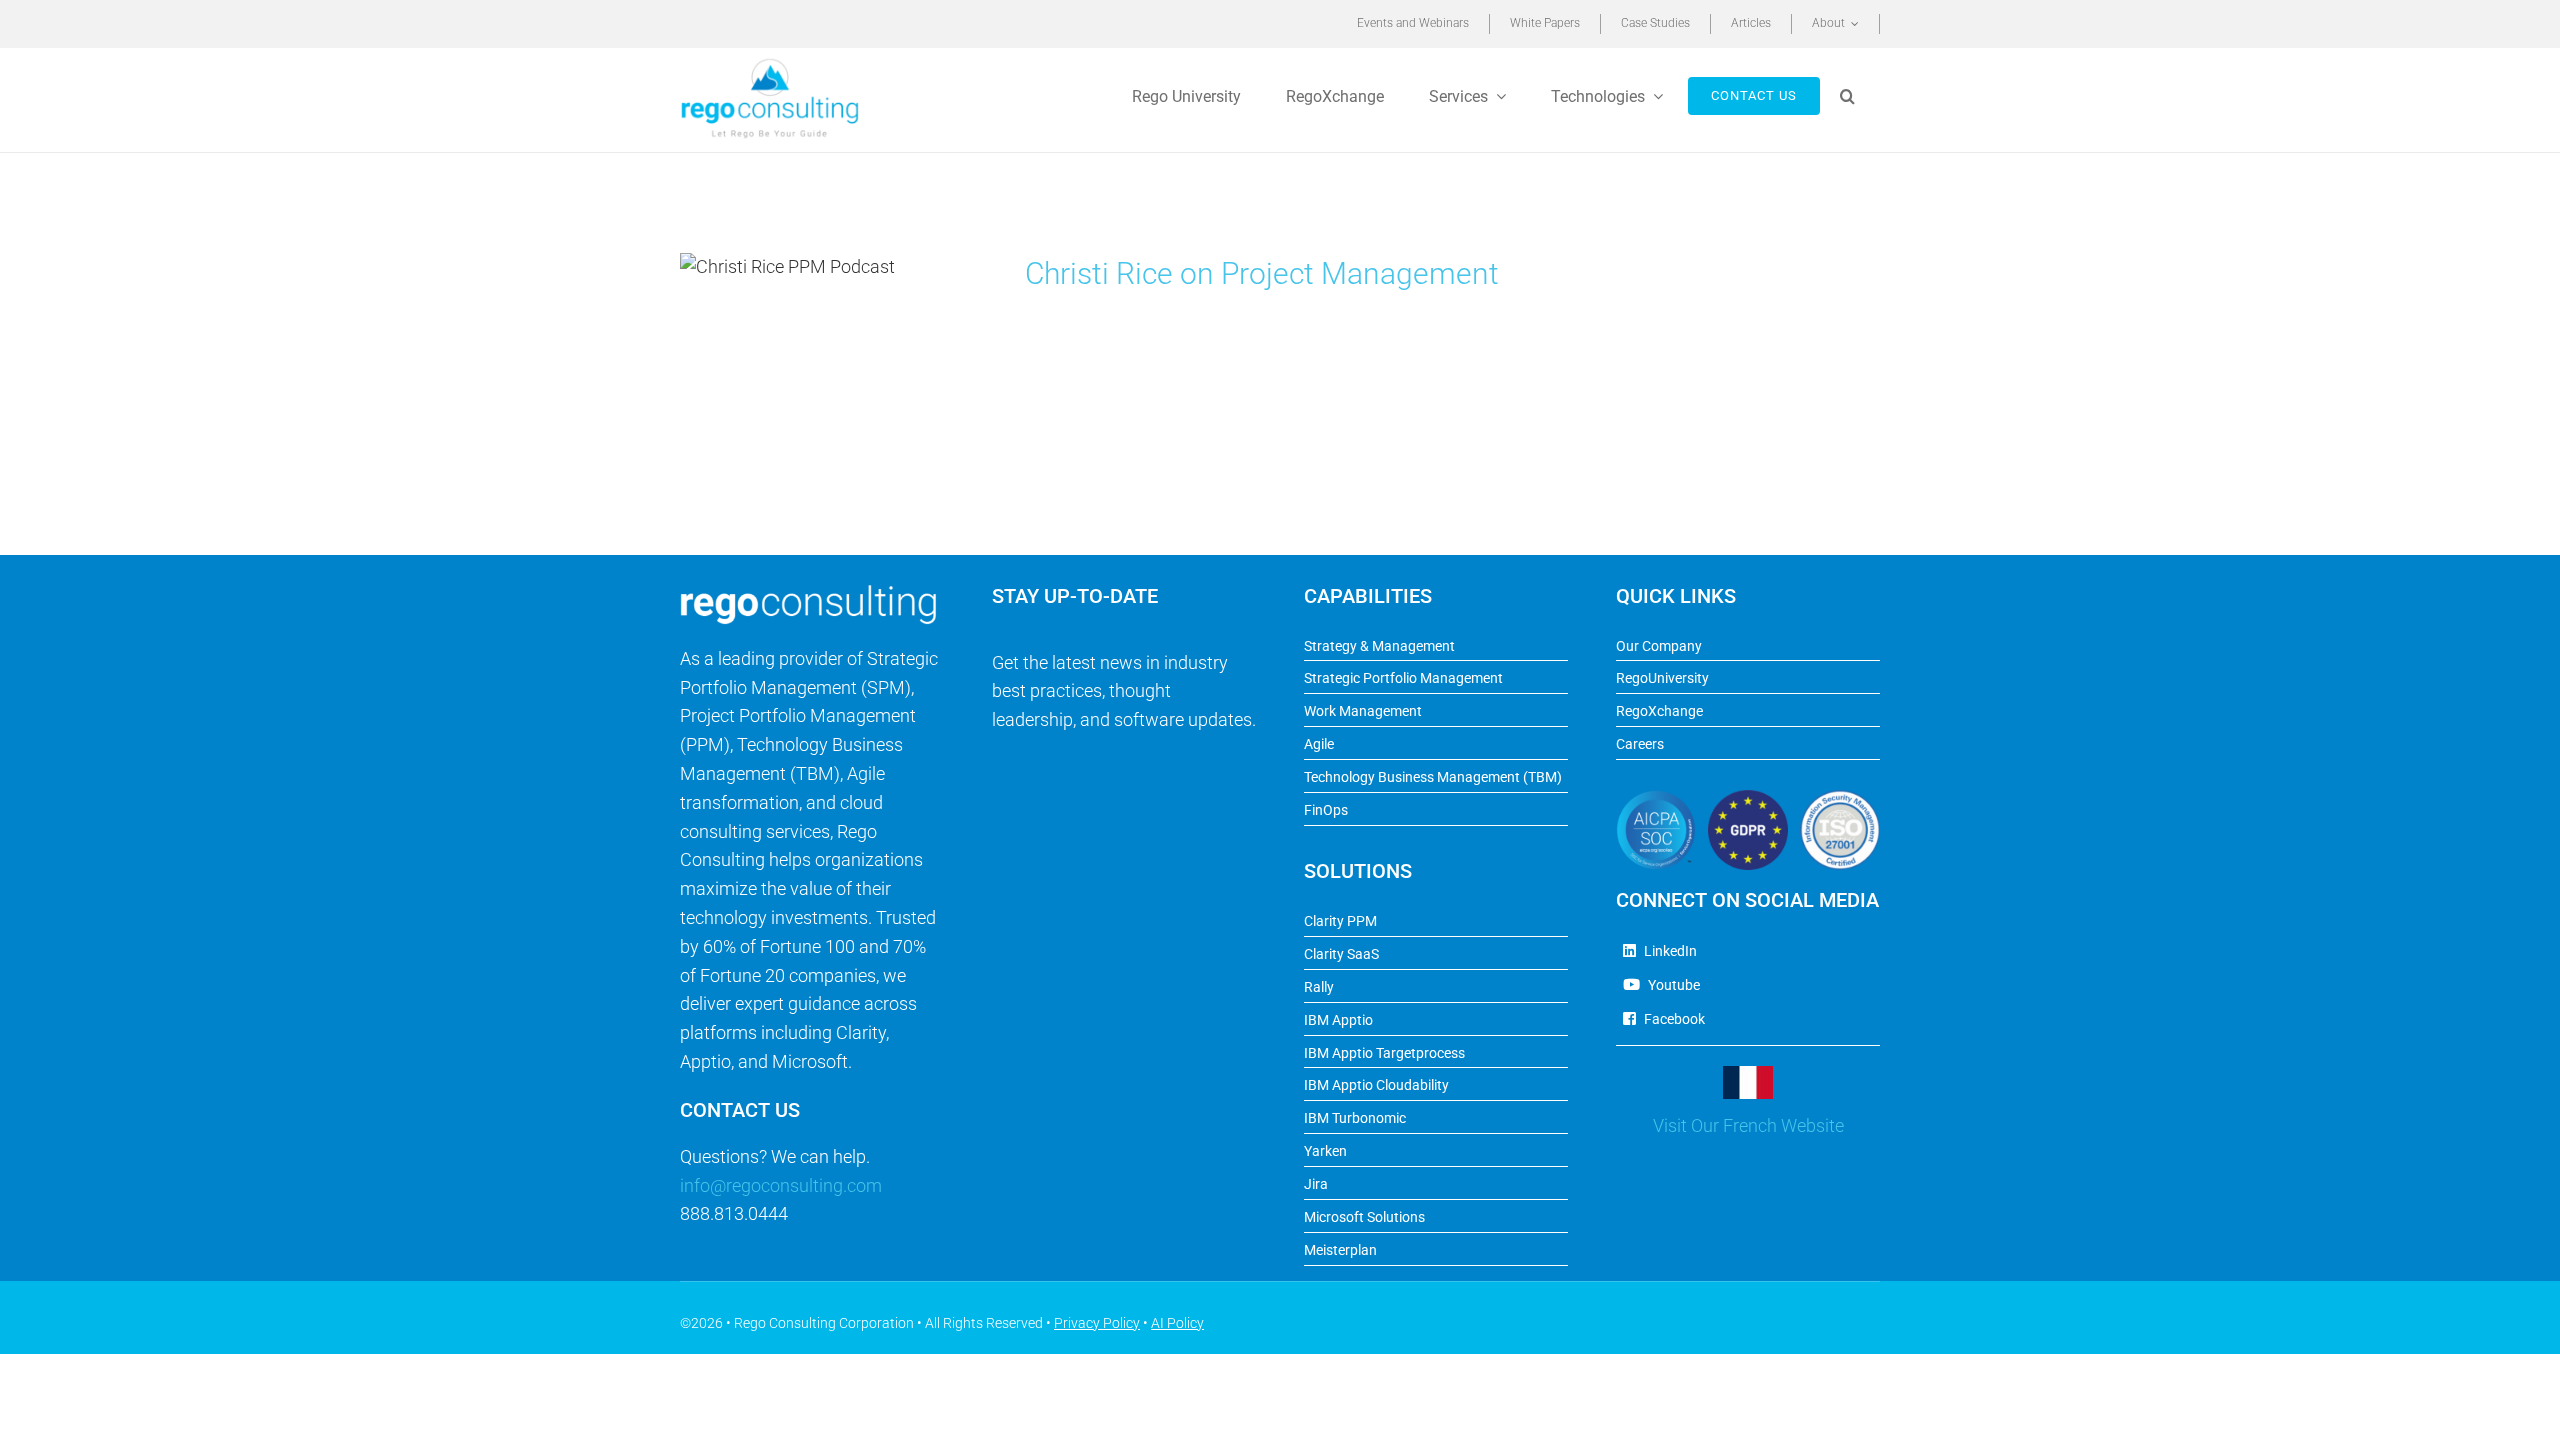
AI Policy (1177, 1323)
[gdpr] (1748, 798)
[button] (1850, 96)
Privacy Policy (1097, 1323)
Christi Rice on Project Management (1262, 273)
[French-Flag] (1748, 1074)
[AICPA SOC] (1656, 798)
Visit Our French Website (1748, 1125)
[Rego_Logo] (770, 64)
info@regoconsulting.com (781, 1185)
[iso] (1840, 798)
